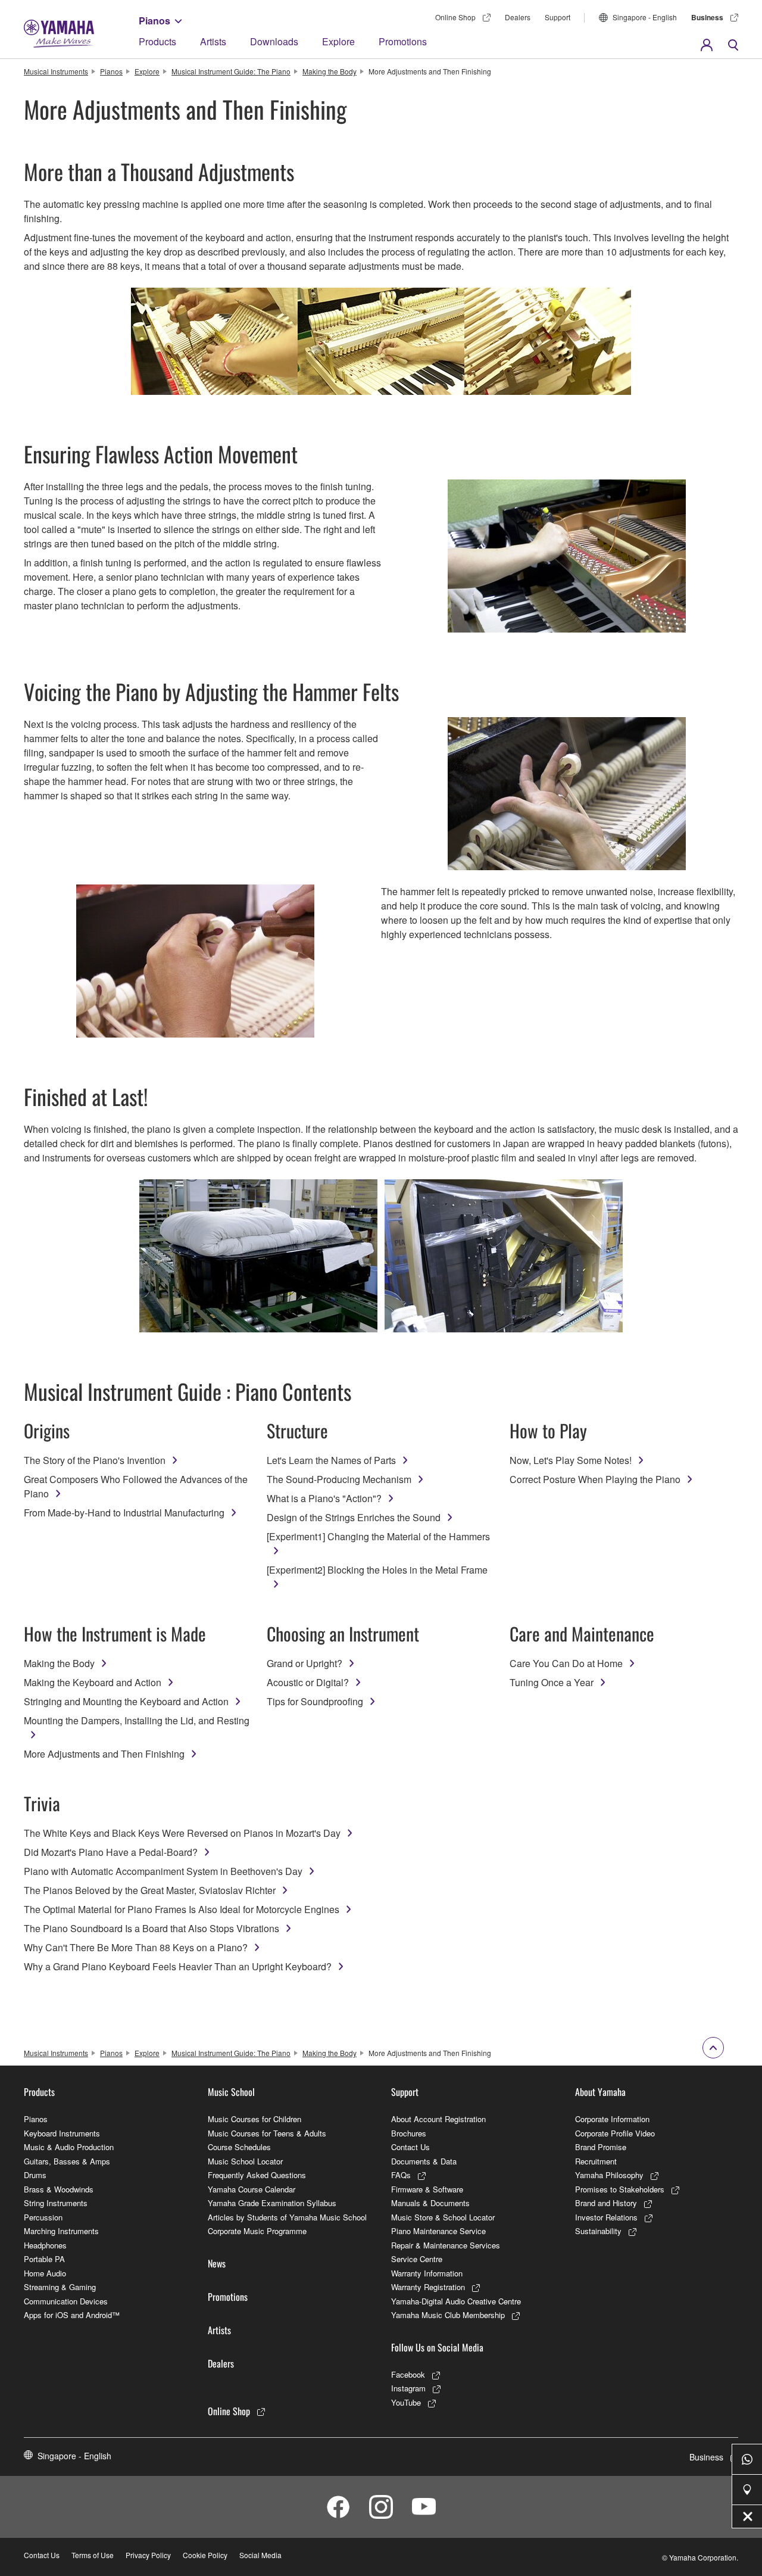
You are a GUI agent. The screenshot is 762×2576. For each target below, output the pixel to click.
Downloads (274, 41)
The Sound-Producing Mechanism (339, 1479)
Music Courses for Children (254, 2119)
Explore (338, 41)
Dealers (518, 17)
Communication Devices (66, 2301)
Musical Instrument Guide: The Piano (231, 71)
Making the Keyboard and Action (93, 1682)
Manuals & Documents (430, 2203)
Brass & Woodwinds (59, 2189)
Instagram (408, 2388)
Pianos (154, 21)
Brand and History (606, 2203)
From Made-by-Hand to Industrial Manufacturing (124, 1513)
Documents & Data (424, 2161)
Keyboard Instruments (62, 2133)
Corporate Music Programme (257, 2231)
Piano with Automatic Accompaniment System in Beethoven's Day (163, 1871)
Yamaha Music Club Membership (448, 2315)
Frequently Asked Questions (257, 2175)
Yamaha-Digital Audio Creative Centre (456, 2301)
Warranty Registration (428, 2287)
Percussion (43, 2217)
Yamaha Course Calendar (252, 2189)
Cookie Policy (205, 2555)
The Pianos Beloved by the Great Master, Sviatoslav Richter (150, 1890)
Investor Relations (606, 2217)
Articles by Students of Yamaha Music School (287, 2217)
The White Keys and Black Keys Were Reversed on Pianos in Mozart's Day (182, 1833)
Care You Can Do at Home (566, 1663)
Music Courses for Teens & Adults (267, 2133)
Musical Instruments (56, 71)
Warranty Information (427, 2273)
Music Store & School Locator (443, 2217)
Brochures (409, 2133)
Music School (231, 2092)
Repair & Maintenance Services (446, 2245)
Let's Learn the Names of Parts (331, 1460)
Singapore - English (645, 17)
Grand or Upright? (305, 1663)
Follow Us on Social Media (437, 2347)
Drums (35, 2175)
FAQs (401, 2175)
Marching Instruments (61, 2231)
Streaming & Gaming (60, 2287)
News (217, 2263)
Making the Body (330, 71)
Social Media (260, 2555)
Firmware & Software (427, 2189)
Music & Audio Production (69, 2147)
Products (157, 41)
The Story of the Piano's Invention (95, 1460)
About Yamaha (600, 2092)
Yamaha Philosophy (609, 2175)
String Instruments (56, 2203)
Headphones (45, 2245)
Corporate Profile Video (615, 2133)
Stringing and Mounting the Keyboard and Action (126, 1701)
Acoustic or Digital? (308, 1682)
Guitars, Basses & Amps (67, 2161)
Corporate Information (612, 2119)
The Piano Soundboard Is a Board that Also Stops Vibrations (152, 1928)
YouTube (406, 2402)
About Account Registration (438, 2119)
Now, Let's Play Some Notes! (571, 1460)
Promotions (403, 41)
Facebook (408, 2374)
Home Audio (45, 2273)
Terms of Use (93, 2555)
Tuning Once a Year (552, 1682)
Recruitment (596, 2161)
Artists (213, 41)
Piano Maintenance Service (438, 2231)
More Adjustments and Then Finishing (104, 1754)
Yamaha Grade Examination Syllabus (272, 2203)
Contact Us (410, 2147)
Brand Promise (601, 2147)
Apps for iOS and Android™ (72, 2315)
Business (707, 17)
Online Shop (455, 17)
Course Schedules (239, 2147)
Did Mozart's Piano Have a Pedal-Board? (111, 1852)
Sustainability (598, 2231)
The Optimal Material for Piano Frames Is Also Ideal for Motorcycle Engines (182, 1909)
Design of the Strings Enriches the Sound (354, 1517)
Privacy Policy (148, 2555)
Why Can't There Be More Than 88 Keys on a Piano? (136, 1947)
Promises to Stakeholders (620, 2189)
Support (558, 17)
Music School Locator (245, 2161)
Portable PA (44, 2259)
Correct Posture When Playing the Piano (595, 1479)
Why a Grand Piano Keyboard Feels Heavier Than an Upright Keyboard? (178, 1966)
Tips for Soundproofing (315, 1701)
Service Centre (417, 2259)
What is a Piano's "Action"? (324, 1498)
